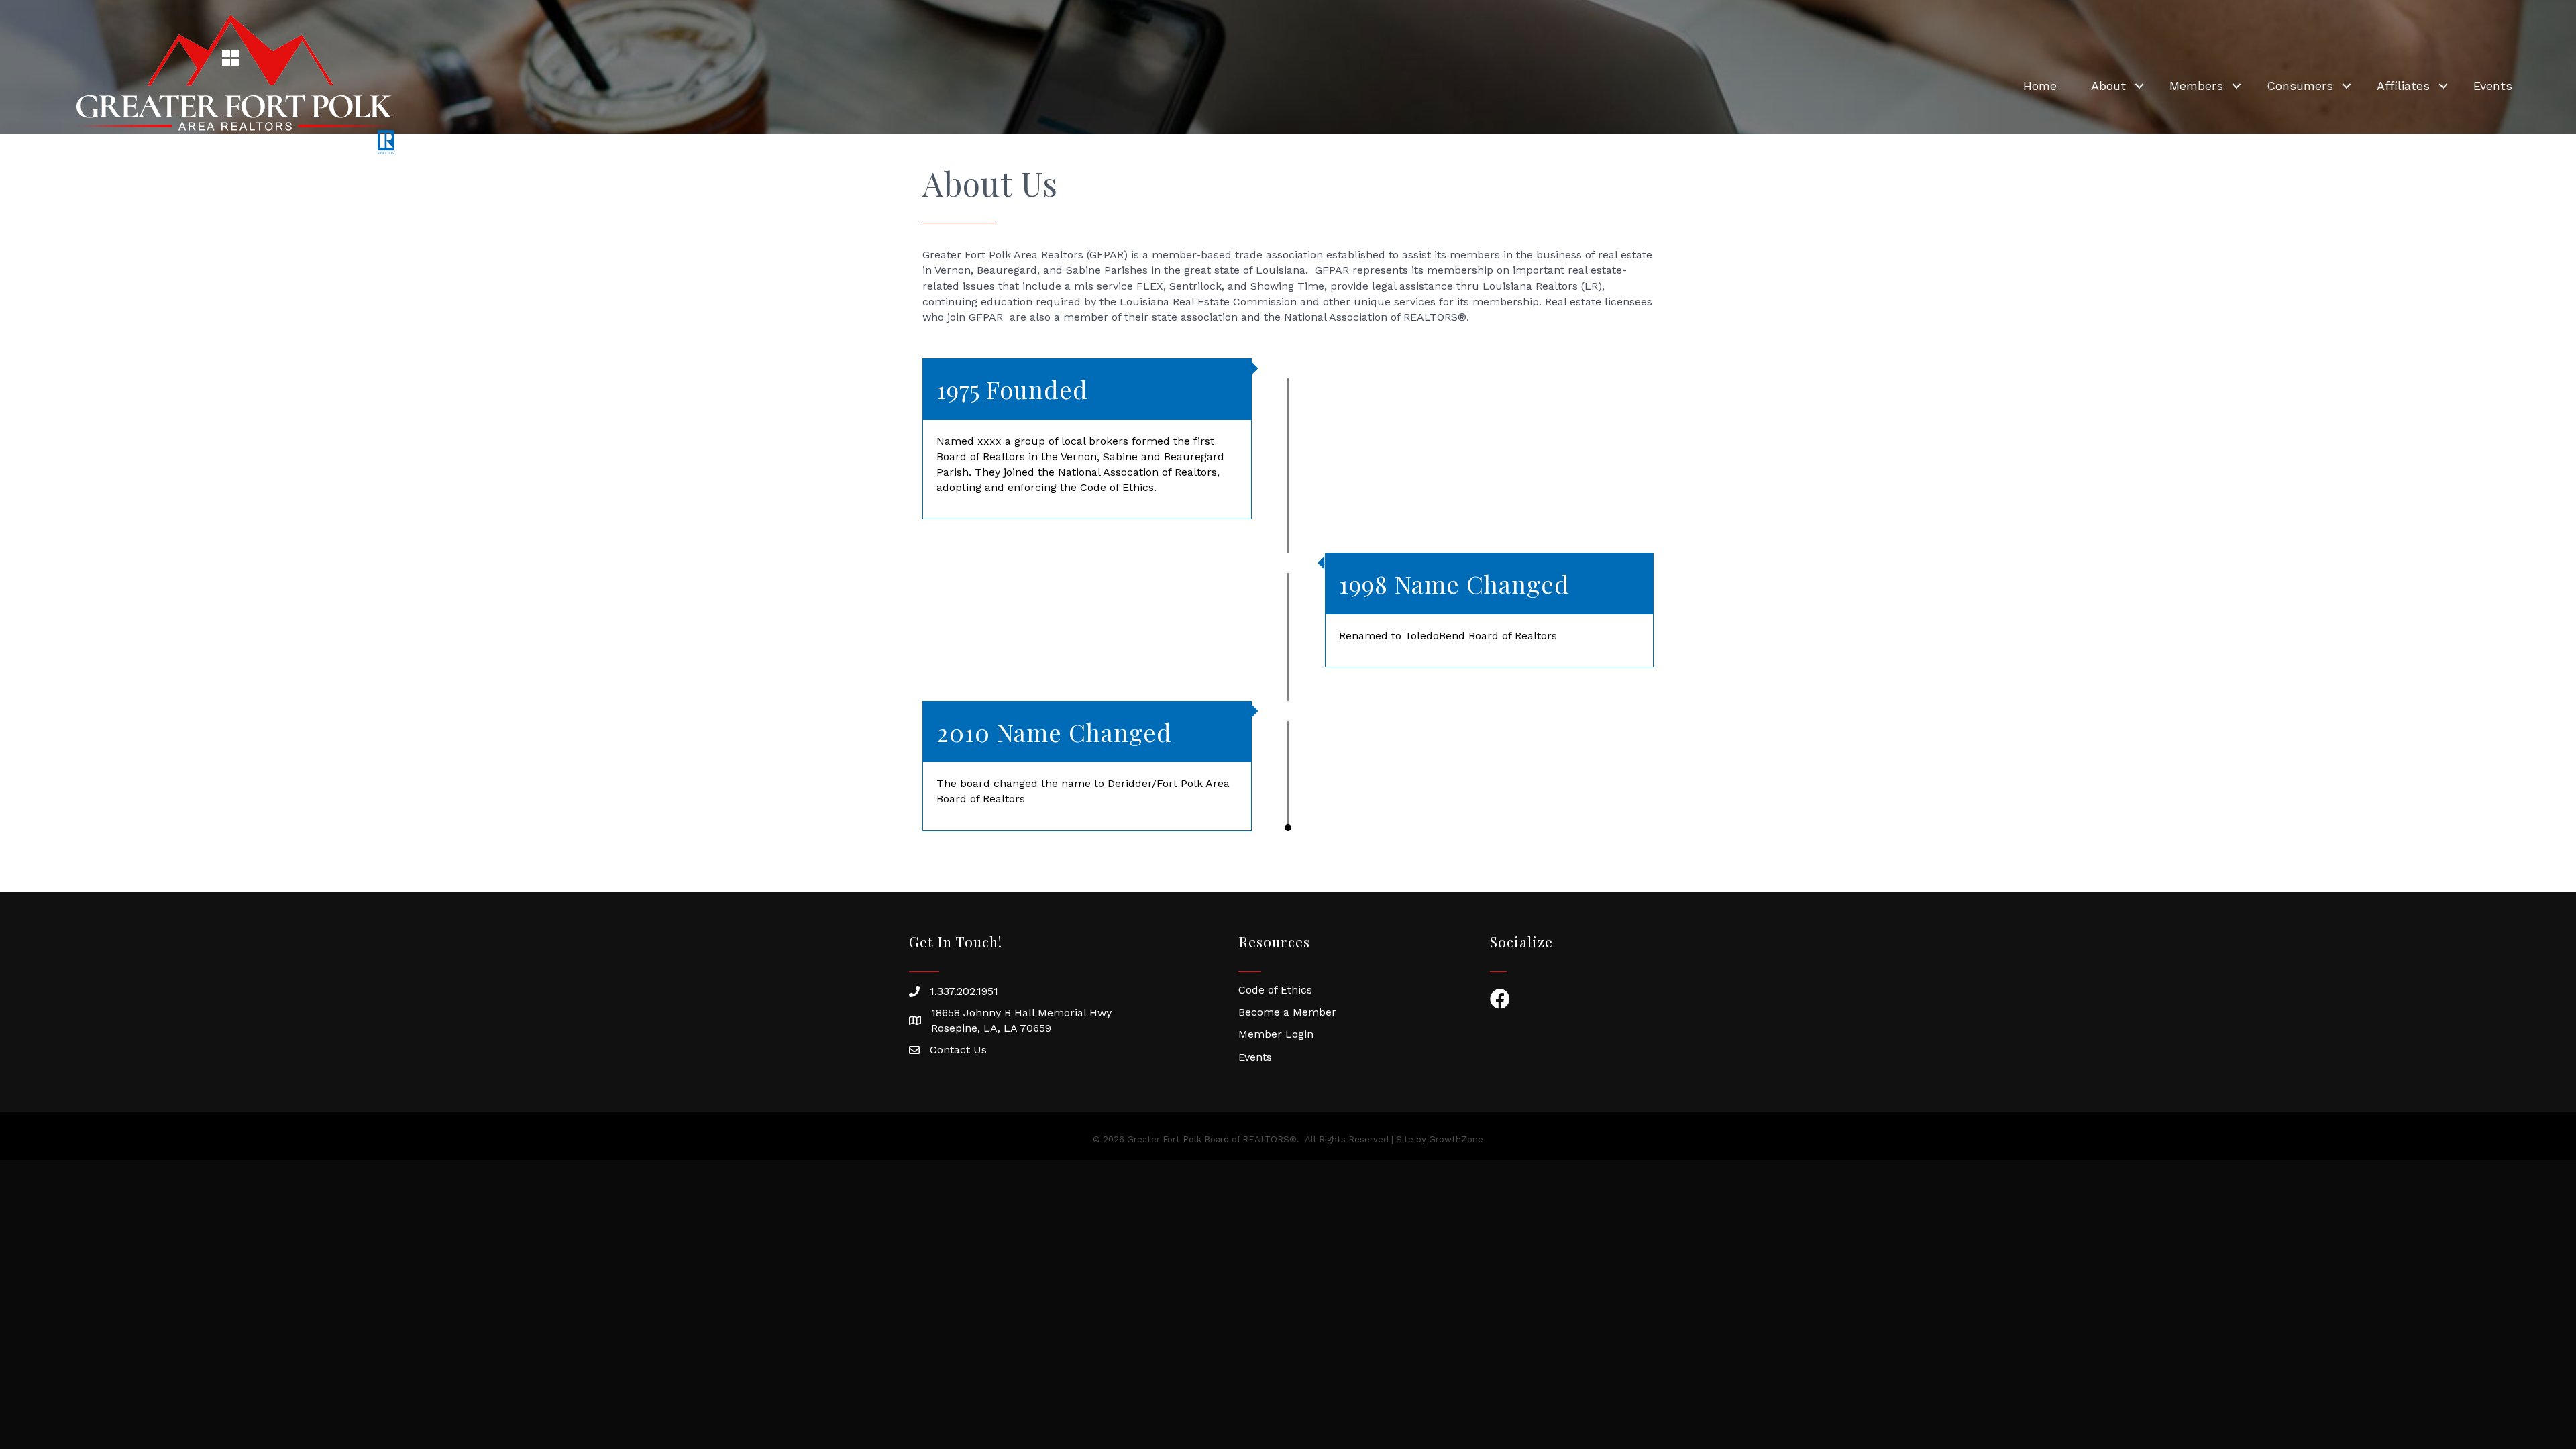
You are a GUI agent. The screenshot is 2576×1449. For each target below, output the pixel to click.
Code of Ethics (1275, 990)
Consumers (2300, 86)
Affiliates (2403, 86)
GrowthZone (1456, 1139)
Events (2493, 86)
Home (2040, 86)
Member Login (1276, 1034)
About (2108, 86)
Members (2196, 86)
